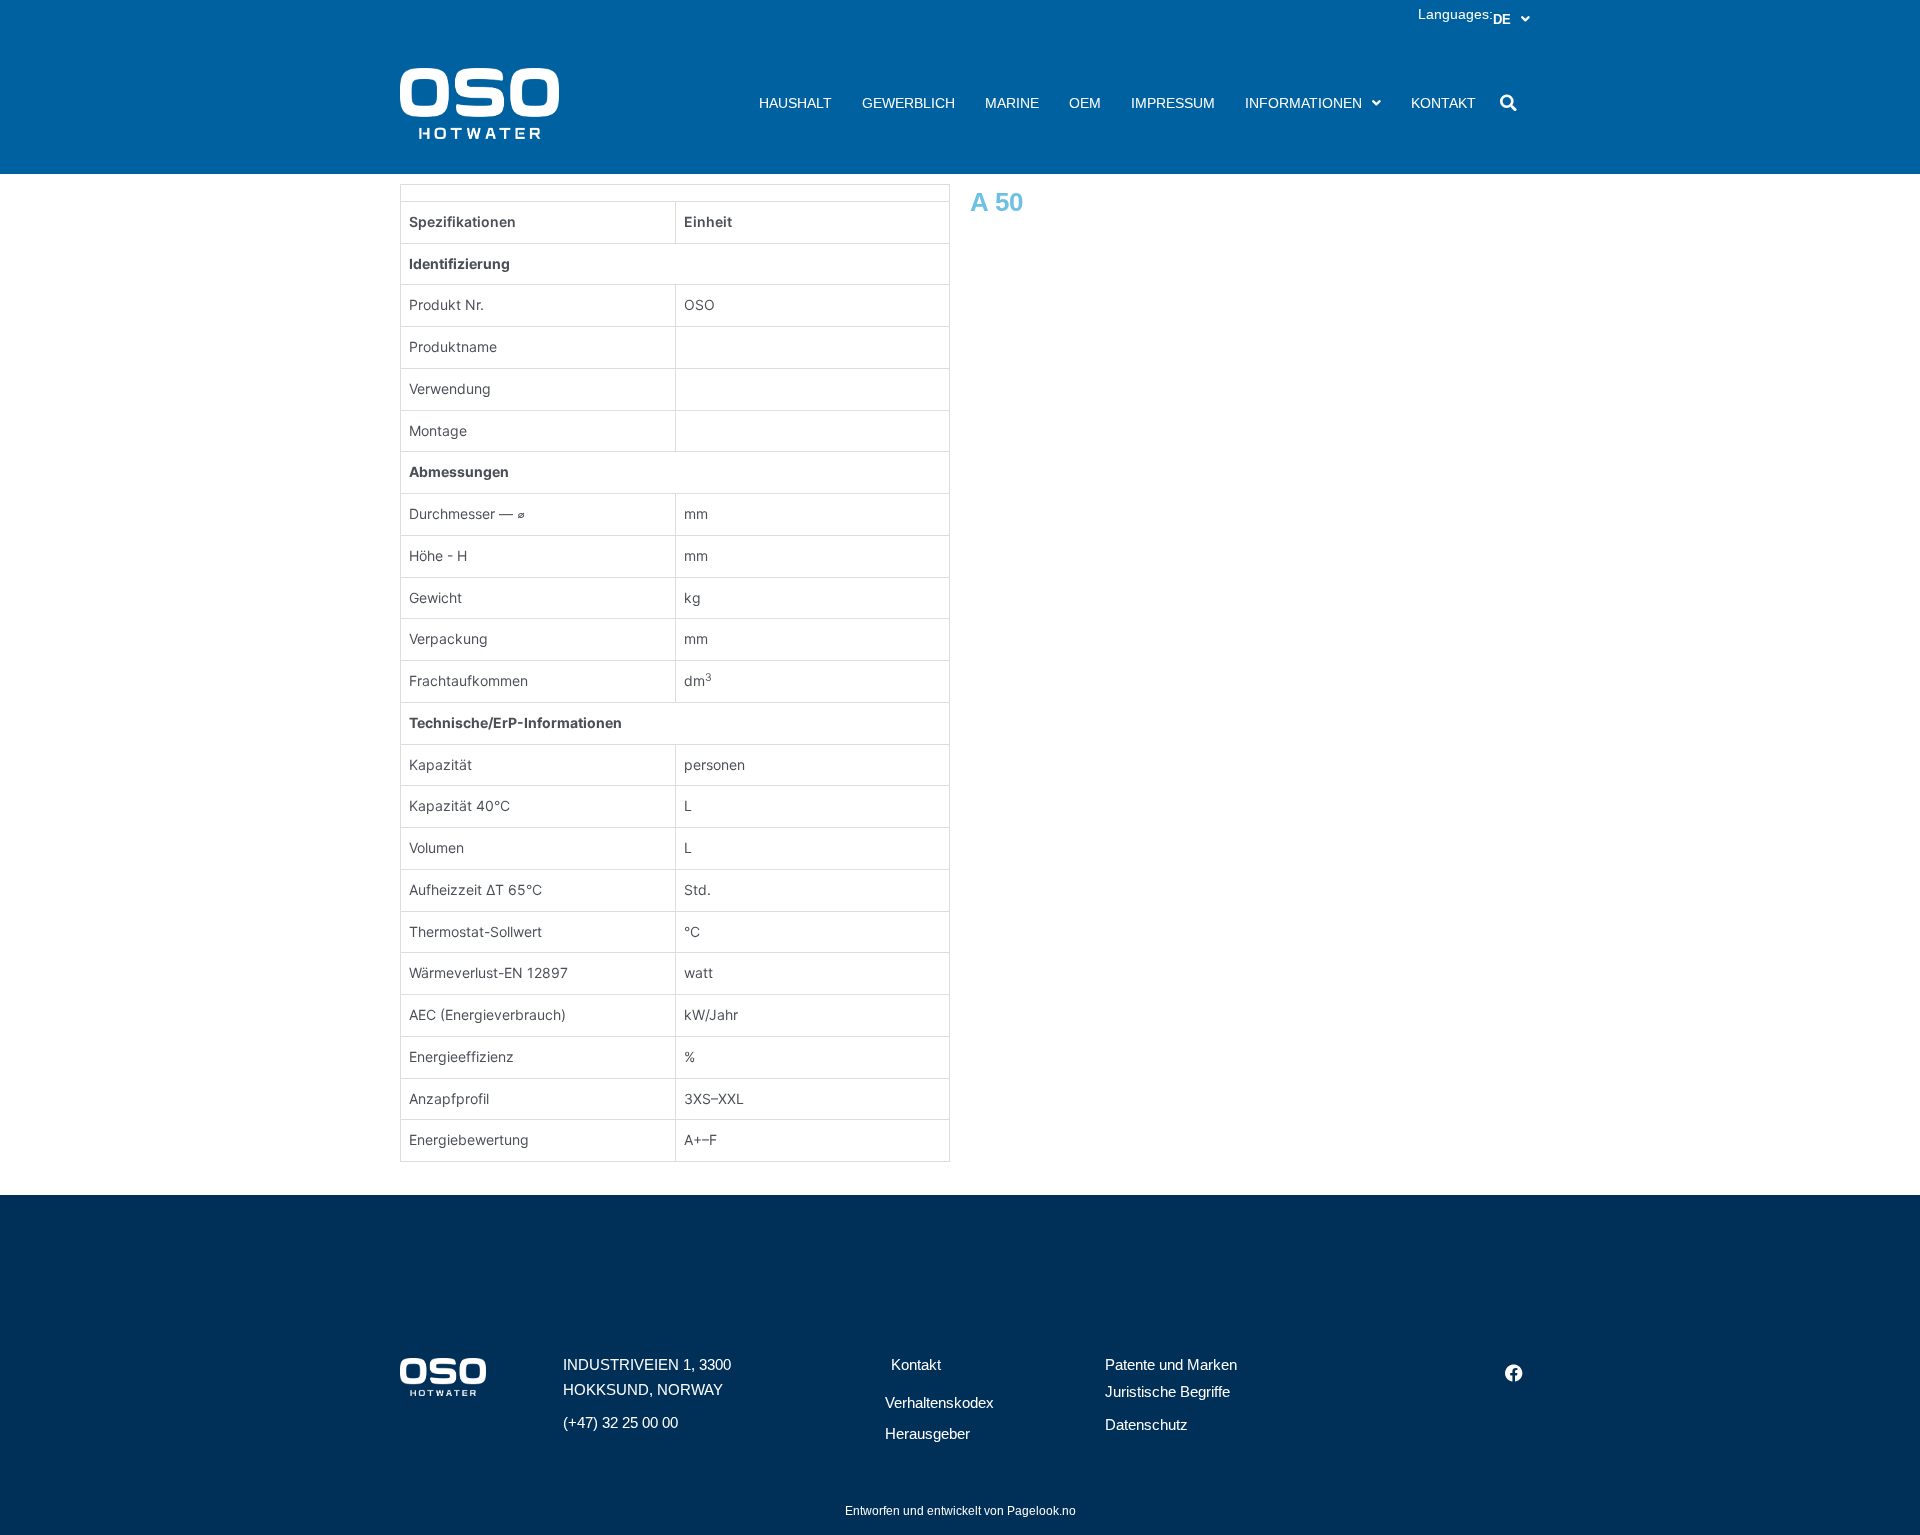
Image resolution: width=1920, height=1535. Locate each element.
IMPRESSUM (1173, 103)
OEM (1085, 103)
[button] (1508, 103)
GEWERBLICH (908, 103)
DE (1502, 19)
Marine (1012, 103)
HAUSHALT (795, 103)
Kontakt (1443, 103)
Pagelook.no (1041, 1511)
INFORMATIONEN (1303, 103)
